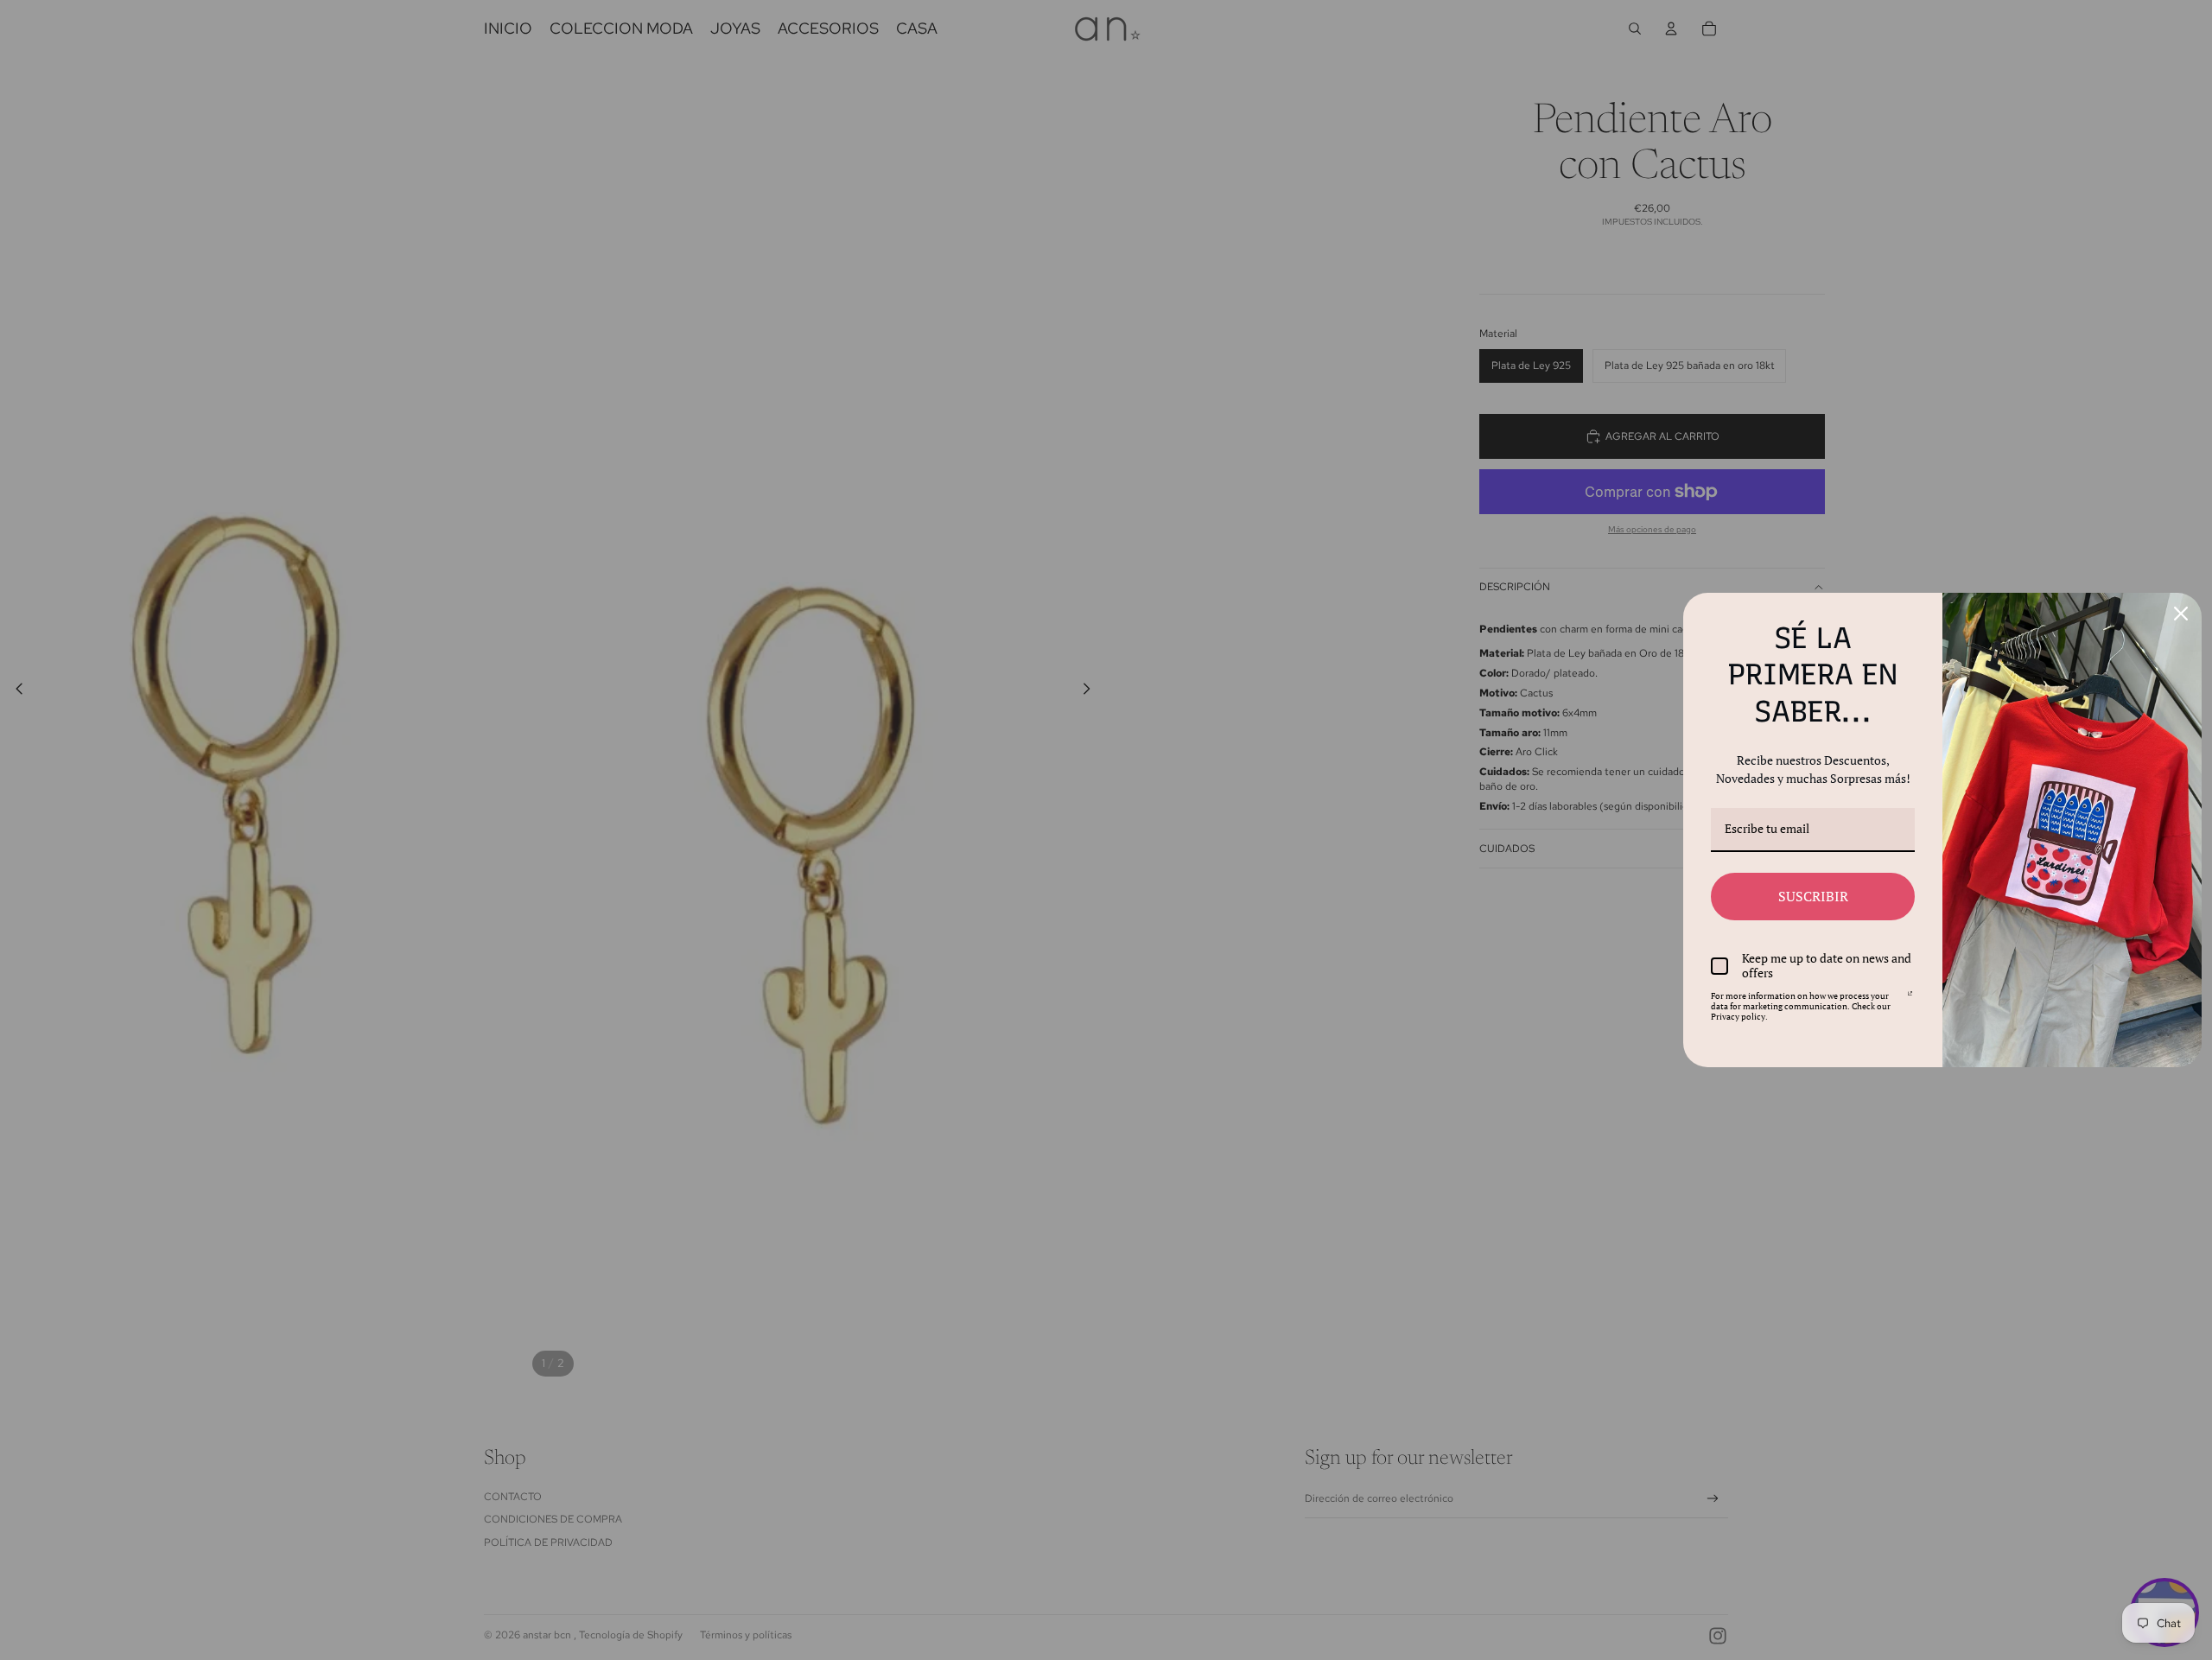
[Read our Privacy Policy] (1910, 999)
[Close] (2181, 614)
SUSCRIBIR (1813, 896)
